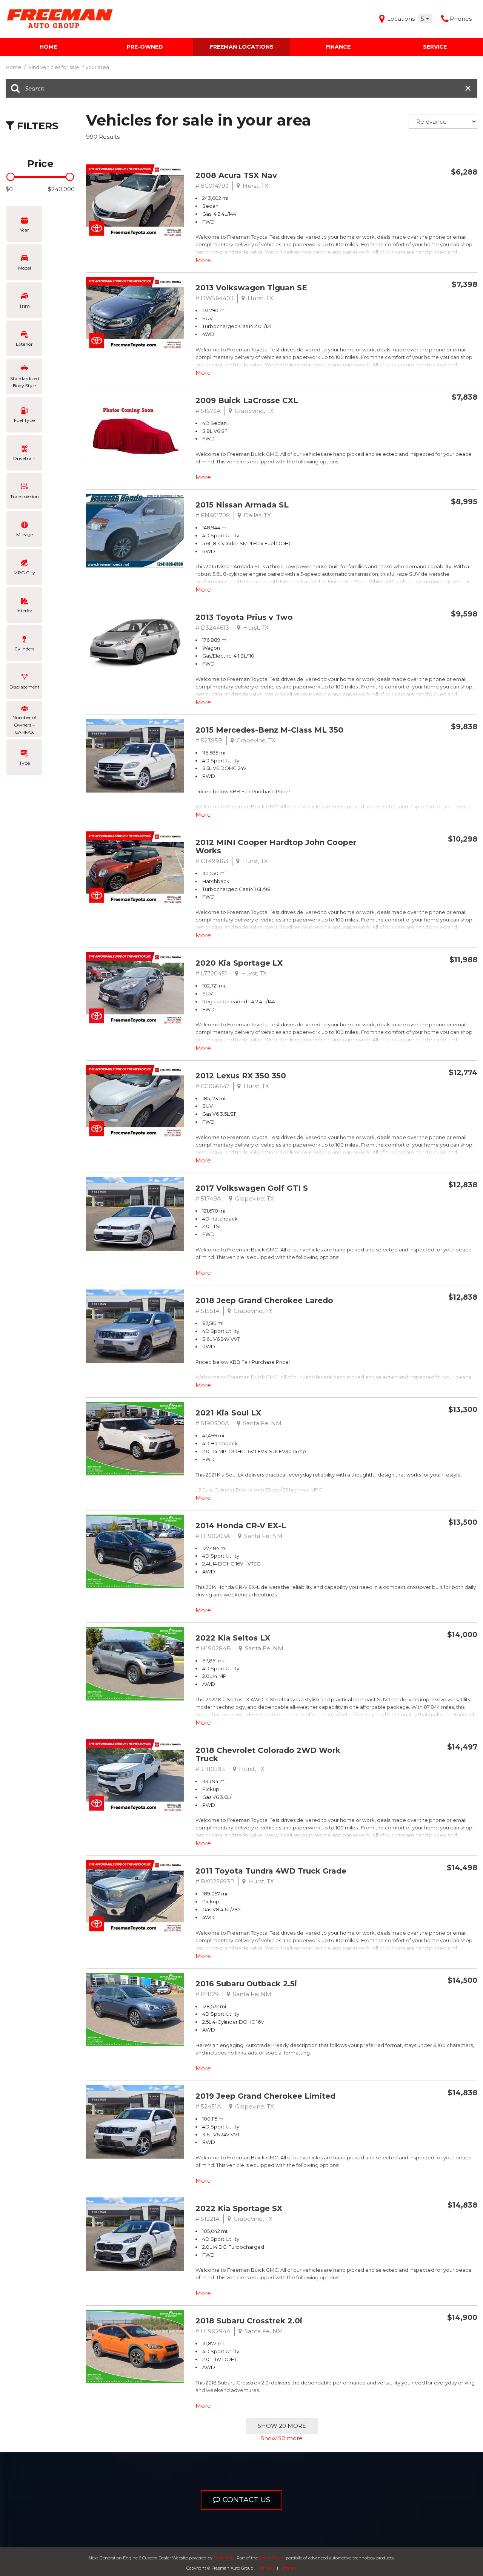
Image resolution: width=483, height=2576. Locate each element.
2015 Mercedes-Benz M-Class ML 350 (269, 730)
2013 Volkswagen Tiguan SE (251, 288)
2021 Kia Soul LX (228, 1413)
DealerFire (224, 2558)
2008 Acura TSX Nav (236, 175)
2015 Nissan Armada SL (242, 505)
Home (48, 47)
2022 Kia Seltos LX (233, 1638)
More (203, 260)
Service (435, 47)
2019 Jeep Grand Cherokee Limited (265, 2096)
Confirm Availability (430, 190)
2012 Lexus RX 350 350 (241, 1076)
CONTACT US (246, 2500)
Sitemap (289, 2568)
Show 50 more (282, 2438)
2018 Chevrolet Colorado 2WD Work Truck (268, 1754)
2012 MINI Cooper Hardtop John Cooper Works (276, 846)
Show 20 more (282, 2426)
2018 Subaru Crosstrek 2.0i (249, 2321)
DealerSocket (272, 2558)
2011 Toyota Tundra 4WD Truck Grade (271, 1871)
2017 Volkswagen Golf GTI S (252, 1188)
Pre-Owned (145, 47)
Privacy (267, 2568)
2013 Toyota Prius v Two (244, 617)
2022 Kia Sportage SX (239, 2208)
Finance (338, 47)
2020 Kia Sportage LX (239, 963)
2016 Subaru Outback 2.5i (246, 1984)
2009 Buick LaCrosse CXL (247, 400)
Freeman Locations (242, 47)
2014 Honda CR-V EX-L (241, 1526)
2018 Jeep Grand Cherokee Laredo (264, 1300)
